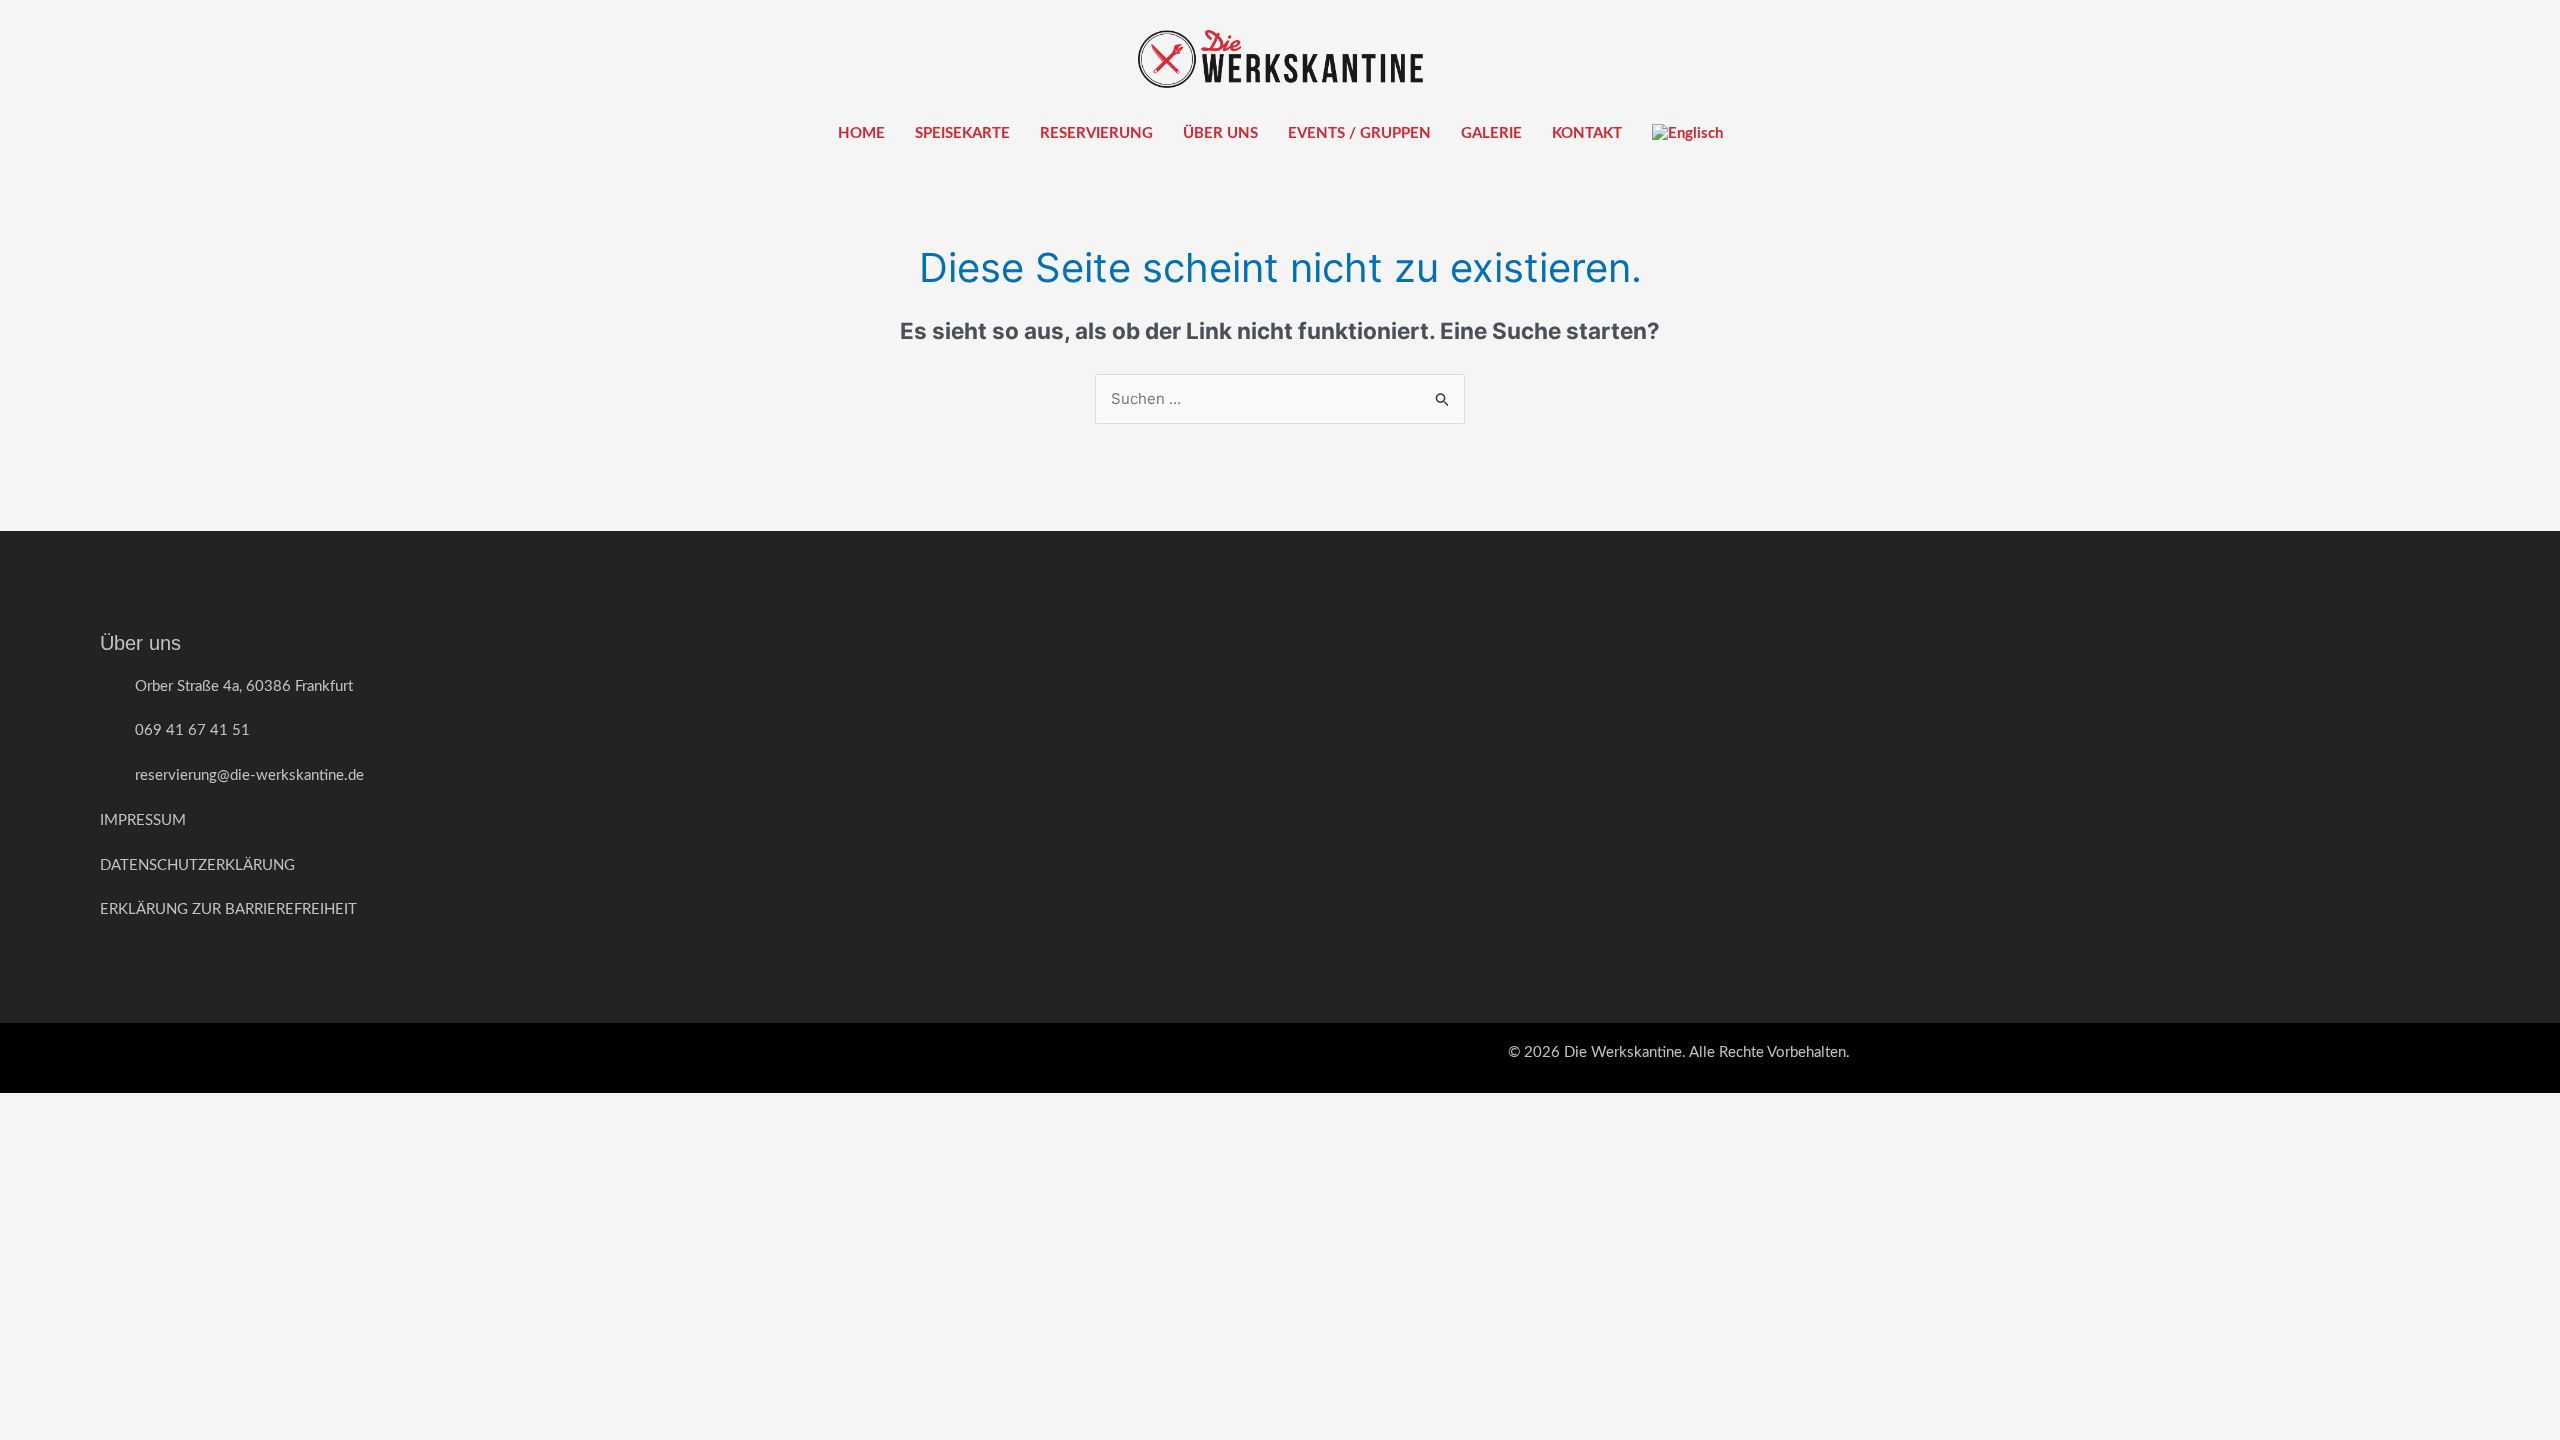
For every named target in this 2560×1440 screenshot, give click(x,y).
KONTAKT (1587, 133)
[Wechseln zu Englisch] (1687, 134)
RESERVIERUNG (1096, 133)
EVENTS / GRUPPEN (1359, 133)
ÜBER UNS (1220, 133)
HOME (861, 133)
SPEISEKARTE (962, 133)
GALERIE (1491, 133)
